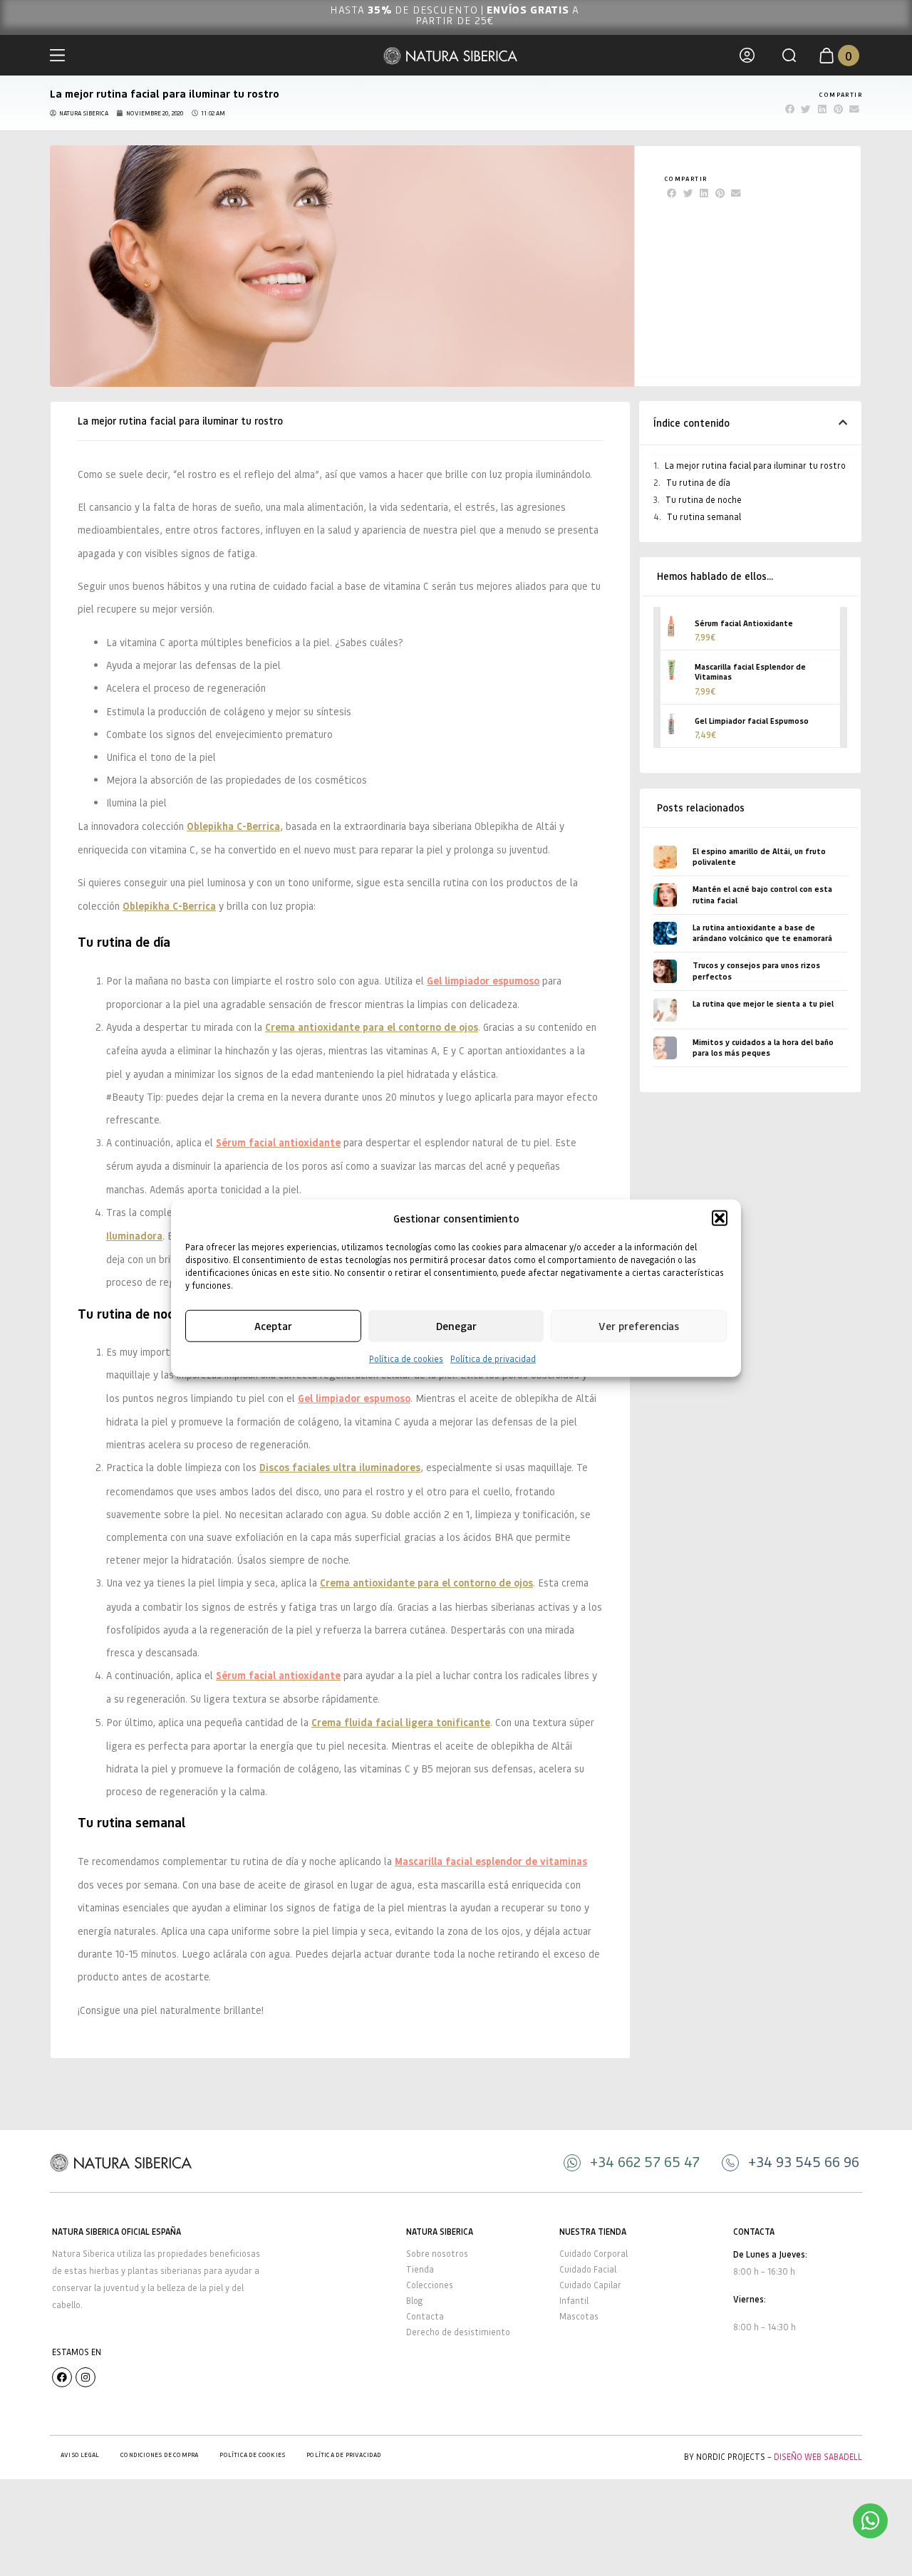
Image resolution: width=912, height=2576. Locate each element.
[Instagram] (85, 2377)
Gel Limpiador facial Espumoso (752, 721)
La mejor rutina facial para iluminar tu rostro (755, 466)
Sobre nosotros (437, 2254)
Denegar (456, 1326)
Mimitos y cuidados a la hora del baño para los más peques (763, 1047)
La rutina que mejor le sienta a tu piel (763, 1003)
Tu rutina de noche (704, 500)
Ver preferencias (639, 1326)
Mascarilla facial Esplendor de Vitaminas (750, 671)
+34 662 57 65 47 (645, 2161)
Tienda (420, 2269)
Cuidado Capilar (590, 2285)
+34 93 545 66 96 (804, 2161)
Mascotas (579, 2316)
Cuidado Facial (588, 2269)
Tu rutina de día (698, 483)
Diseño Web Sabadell (818, 2457)
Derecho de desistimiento (458, 2332)
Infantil (574, 2301)
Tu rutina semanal (704, 517)
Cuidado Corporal (594, 2254)
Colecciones (430, 2285)
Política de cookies (406, 1358)
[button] (720, 1218)
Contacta (425, 2316)
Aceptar (273, 1326)
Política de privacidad (493, 1358)
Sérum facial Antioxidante (744, 623)
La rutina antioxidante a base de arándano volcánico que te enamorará (762, 933)
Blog (414, 2301)
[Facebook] (62, 2377)
